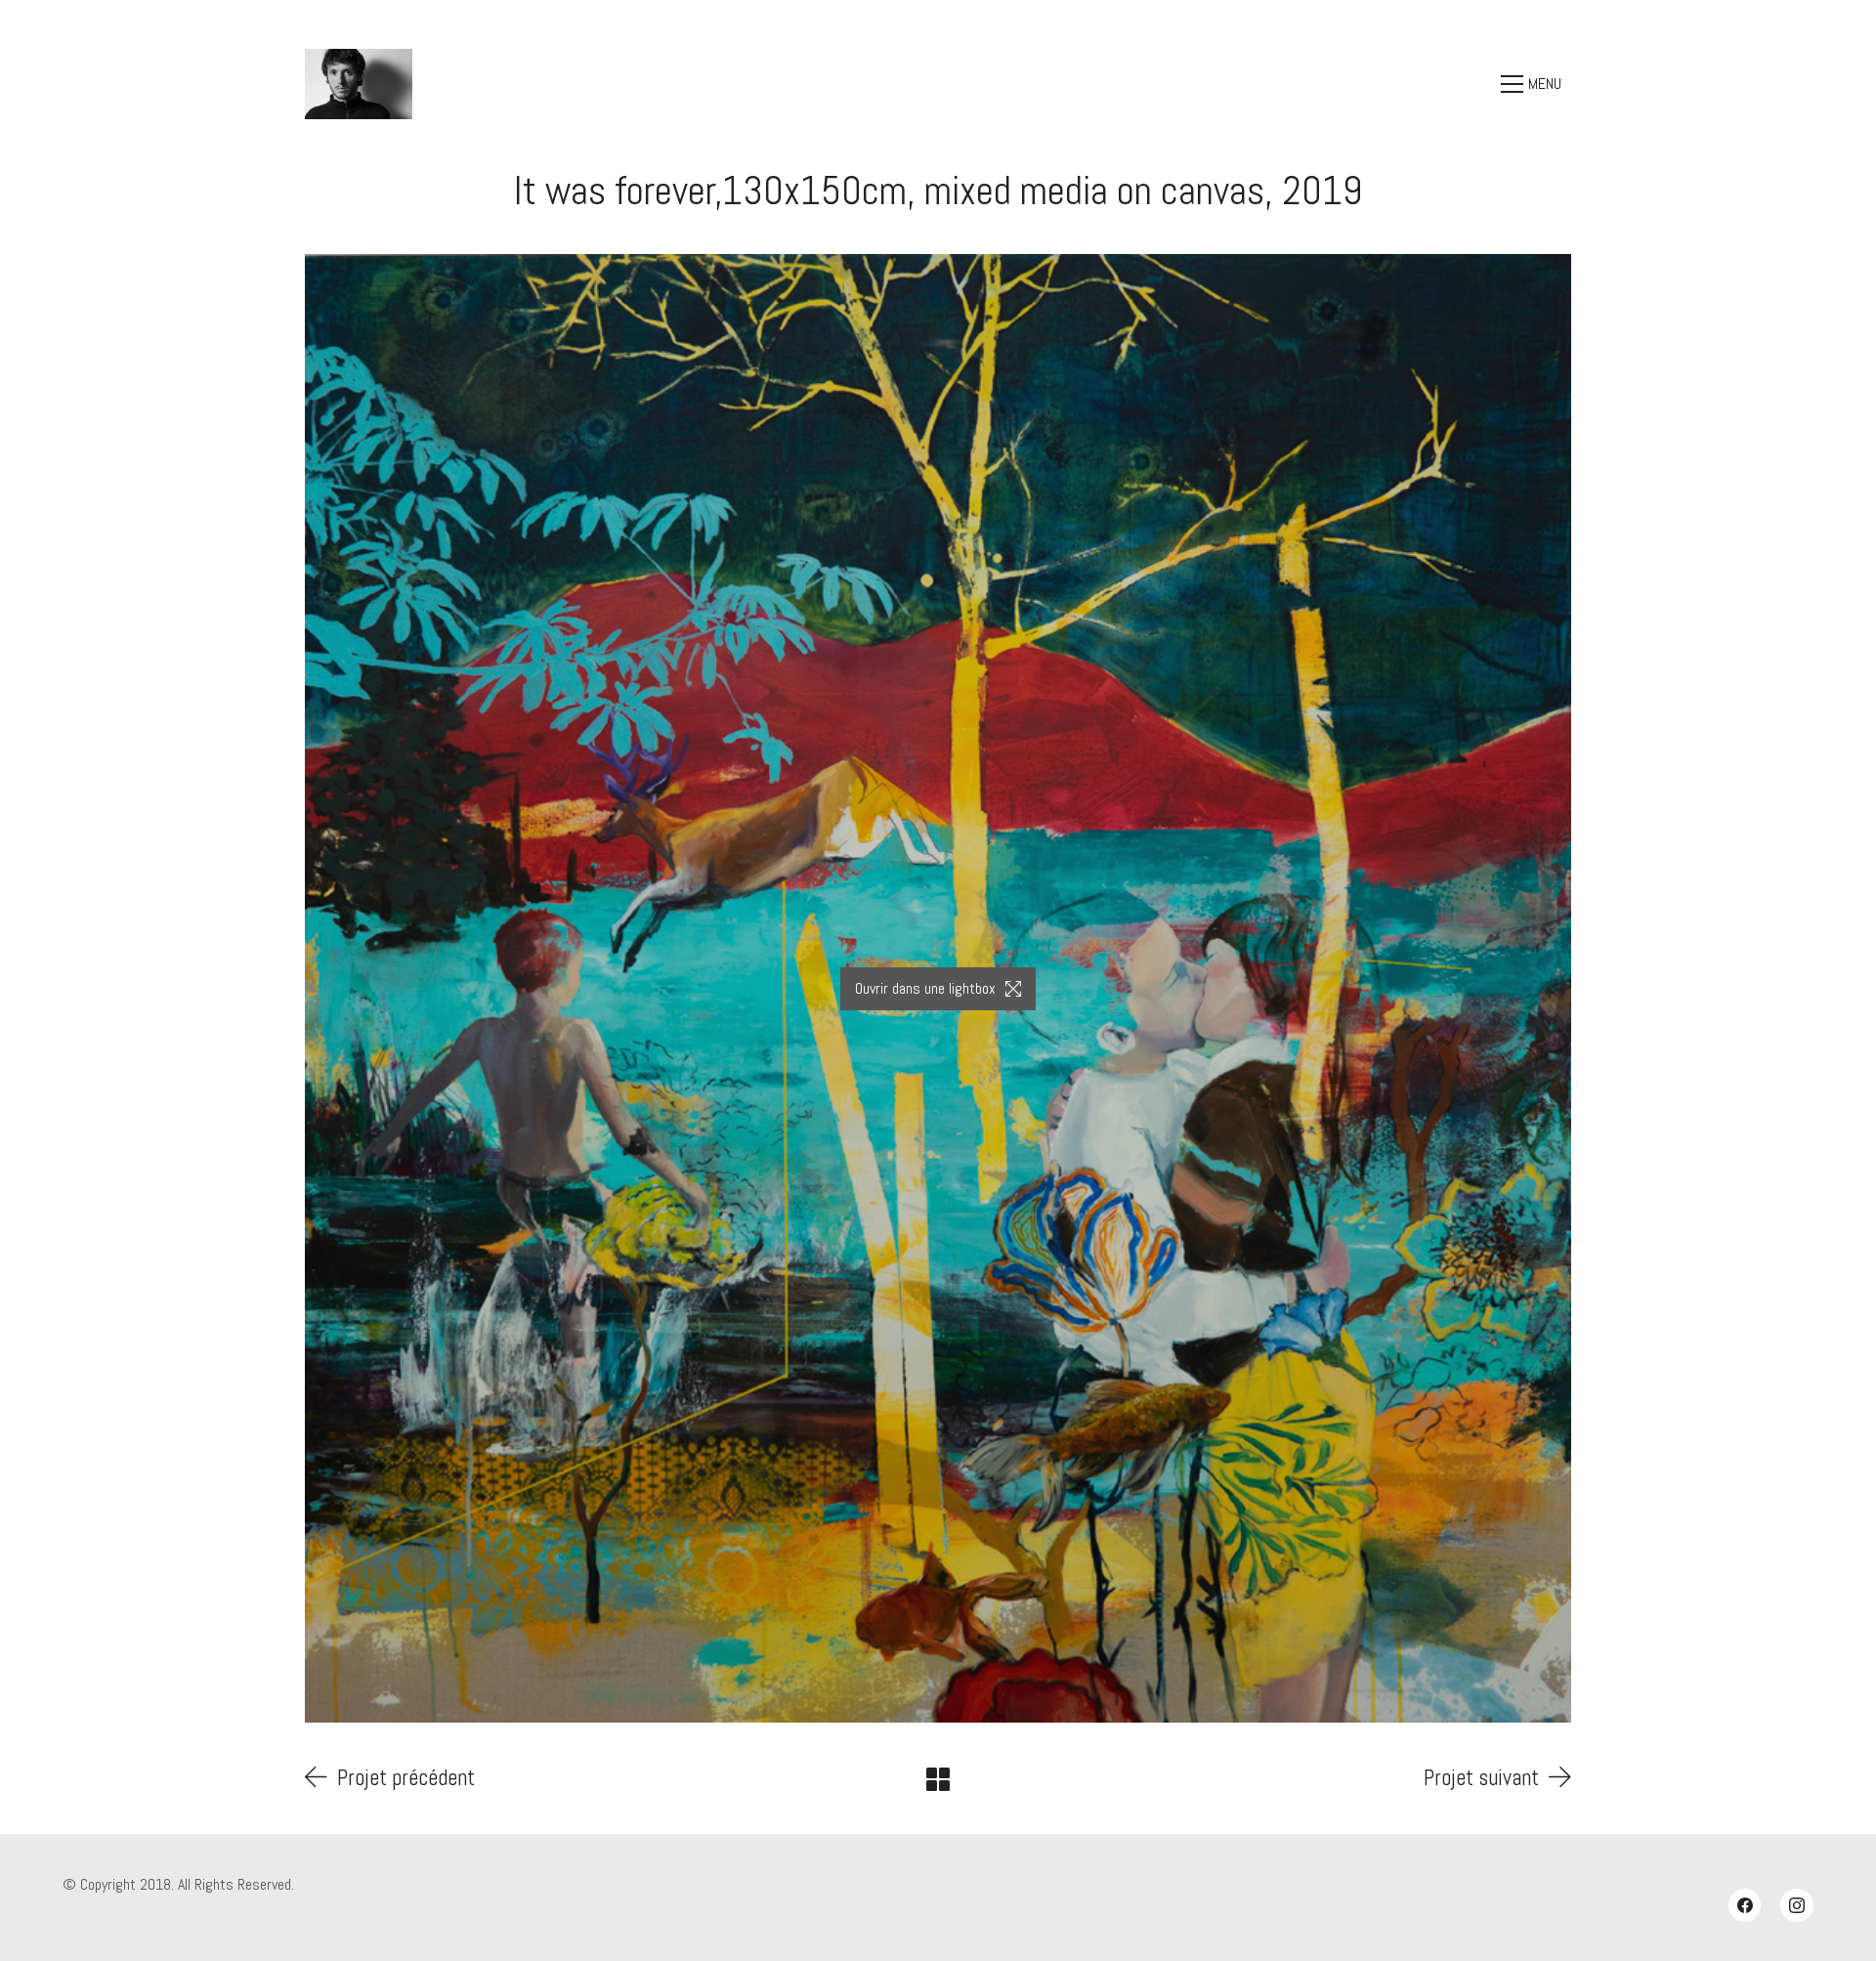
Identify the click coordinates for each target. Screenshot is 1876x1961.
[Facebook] (1745, 1905)
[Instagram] (1797, 1905)
